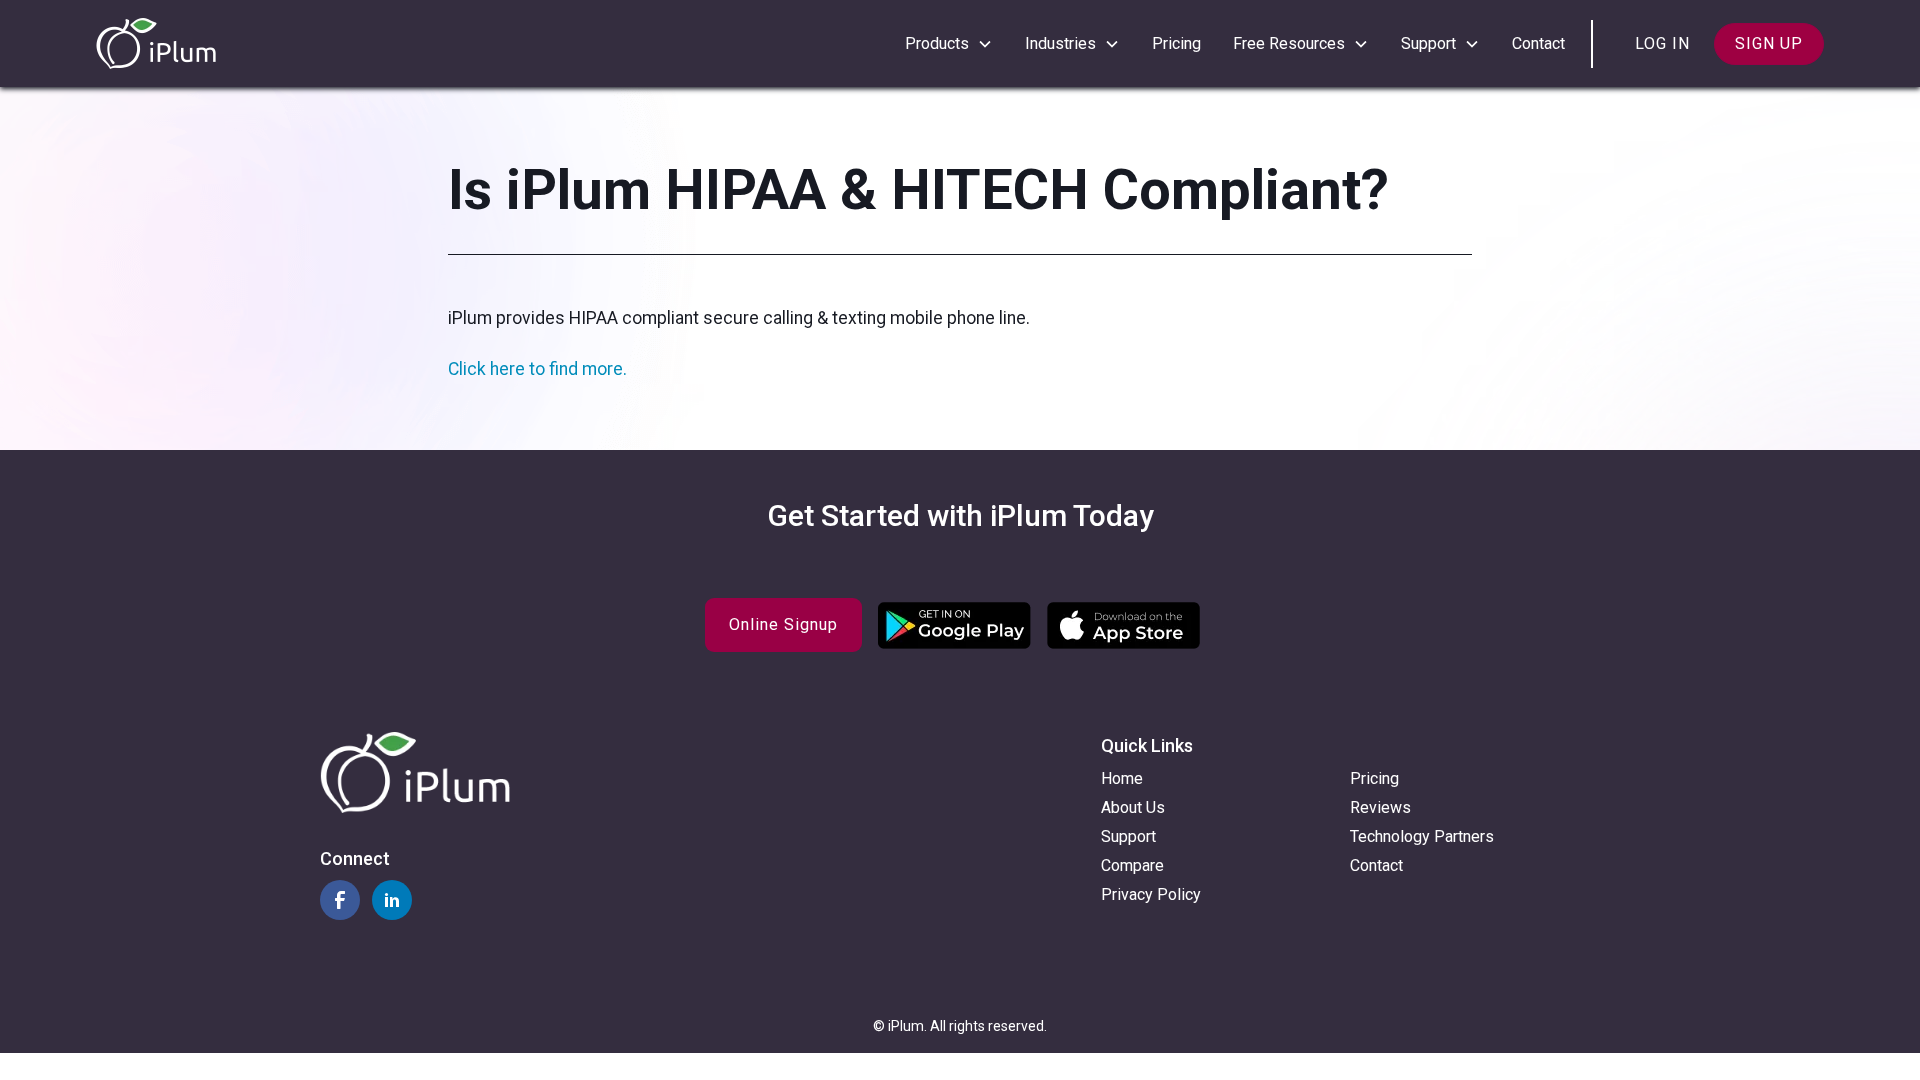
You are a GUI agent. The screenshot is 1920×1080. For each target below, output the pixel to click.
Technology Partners (1422, 836)
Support (1128, 836)
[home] (156, 43)
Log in (1662, 43)
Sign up (1769, 43)
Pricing (1176, 43)
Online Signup (783, 624)
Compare (1132, 865)
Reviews (1380, 807)
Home (1122, 778)
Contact (1538, 43)
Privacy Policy (1151, 894)
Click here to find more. (537, 369)
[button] (949, 44)
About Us (1133, 807)
